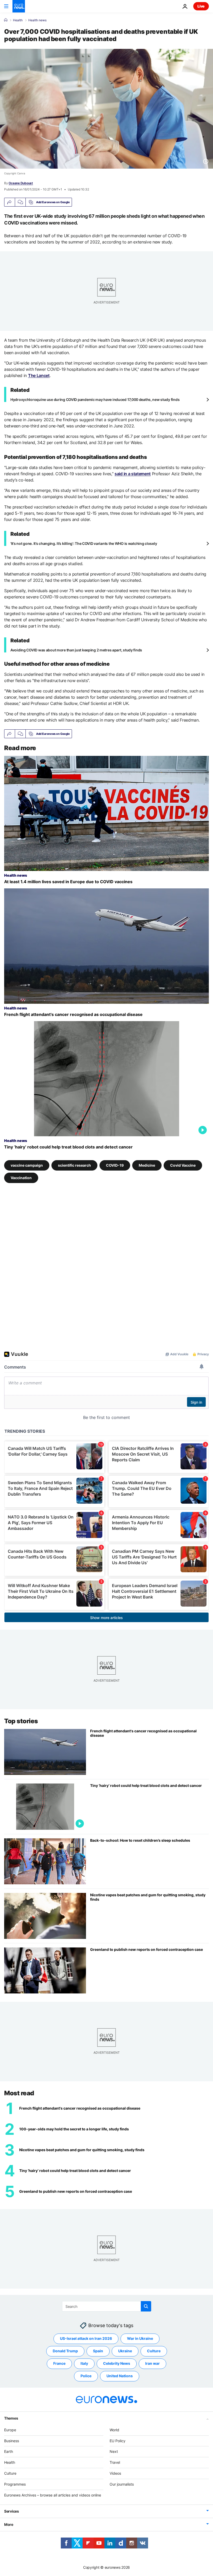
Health (18, 20)
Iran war (152, 2363)
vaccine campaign (27, 1165)
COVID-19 (115, 1165)
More (9, 2524)
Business (12, 2441)
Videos (115, 2473)
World (114, 2430)
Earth (9, 2451)
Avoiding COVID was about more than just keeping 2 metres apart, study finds (76, 650)
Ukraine (125, 2351)
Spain (98, 2351)
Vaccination (21, 1177)
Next (114, 2451)
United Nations (120, 2376)
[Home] (6, 20)
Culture (154, 2351)
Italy (84, 2363)
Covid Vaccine (183, 1165)
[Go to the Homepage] (19, 6)
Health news (37, 20)
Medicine (147, 1165)
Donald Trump (65, 2351)
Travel (115, 2462)
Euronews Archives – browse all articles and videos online (53, 2495)
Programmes (15, 2484)
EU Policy (118, 2441)
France (59, 2363)
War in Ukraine (140, 2338)
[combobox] (107, 2306)
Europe (10, 2430)
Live (201, 6)
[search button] (146, 2306)
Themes (11, 2418)
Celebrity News (117, 2363)
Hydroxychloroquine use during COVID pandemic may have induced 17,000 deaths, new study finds (95, 399)
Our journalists (122, 2484)
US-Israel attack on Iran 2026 (86, 2338)
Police (86, 2376)
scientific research (74, 1165)
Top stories (21, 1721)
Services (12, 2511)
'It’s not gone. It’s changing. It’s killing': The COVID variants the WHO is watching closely (84, 543)
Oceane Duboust (21, 183)
